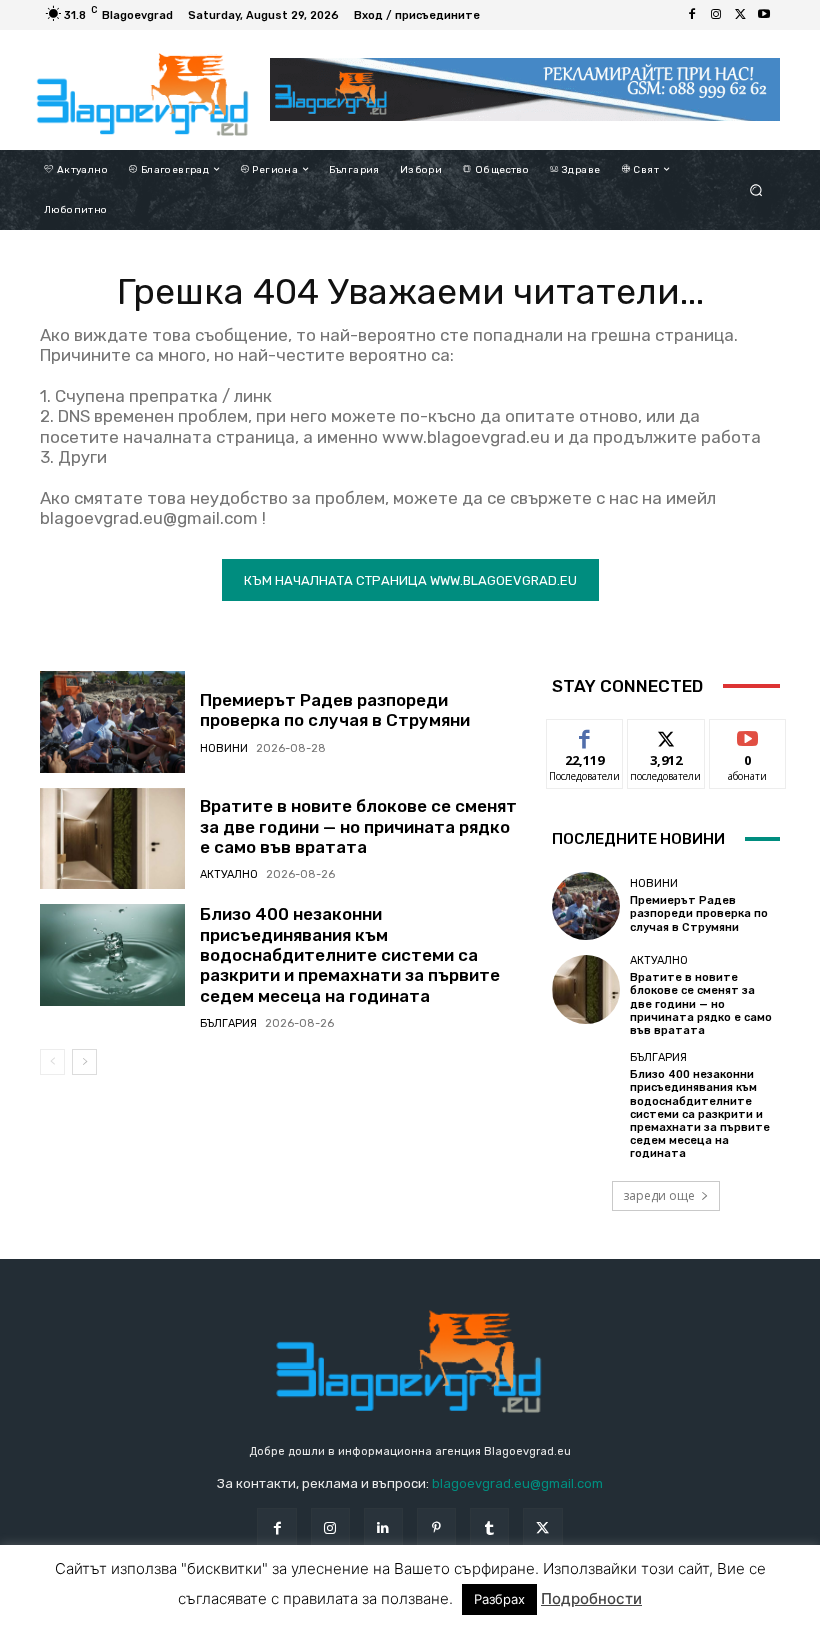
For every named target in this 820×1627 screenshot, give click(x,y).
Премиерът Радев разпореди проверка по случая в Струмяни (335, 710)
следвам (666, 734)
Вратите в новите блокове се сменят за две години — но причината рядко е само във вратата (358, 826)
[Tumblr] (489, 1527)
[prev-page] (52, 1062)
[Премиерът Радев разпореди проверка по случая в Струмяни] (112, 722)
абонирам (748, 734)
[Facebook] (692, 15)
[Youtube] (764, 15)
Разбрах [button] (499, 1599)
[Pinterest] (436, 1527)
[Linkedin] (383, 1527)
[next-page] (84, 1062)
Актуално (229, 874)
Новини (224, 748)
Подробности (591, 1598)
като (585, 734)
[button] (756, 189)
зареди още (659, 1195)
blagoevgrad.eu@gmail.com (517, 1483)
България (228, 1023)
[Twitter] (740, 15)
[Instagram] (716, 15)
